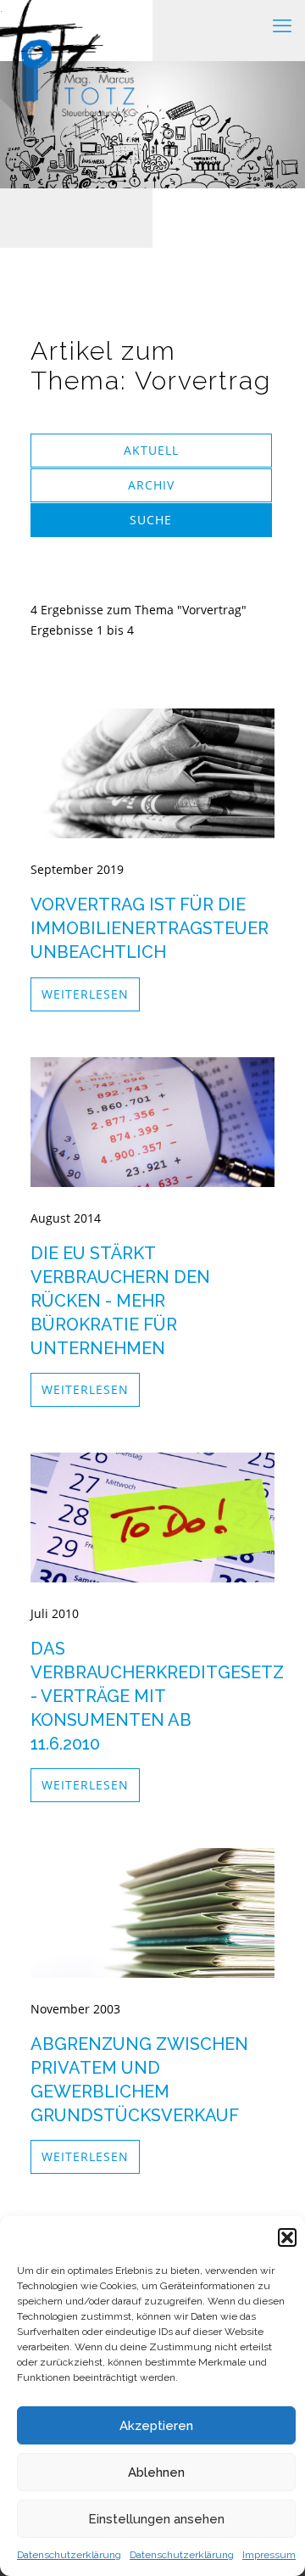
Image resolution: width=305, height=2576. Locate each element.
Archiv (151, 485)
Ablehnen (156, 2472)
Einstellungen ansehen (156, 2519)
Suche (151, 520)
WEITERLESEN (85, 994)
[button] (287, 2237)
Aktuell (151, 450)
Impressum (269, 2555)
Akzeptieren (156, 2426)
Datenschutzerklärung (69, 2555)
